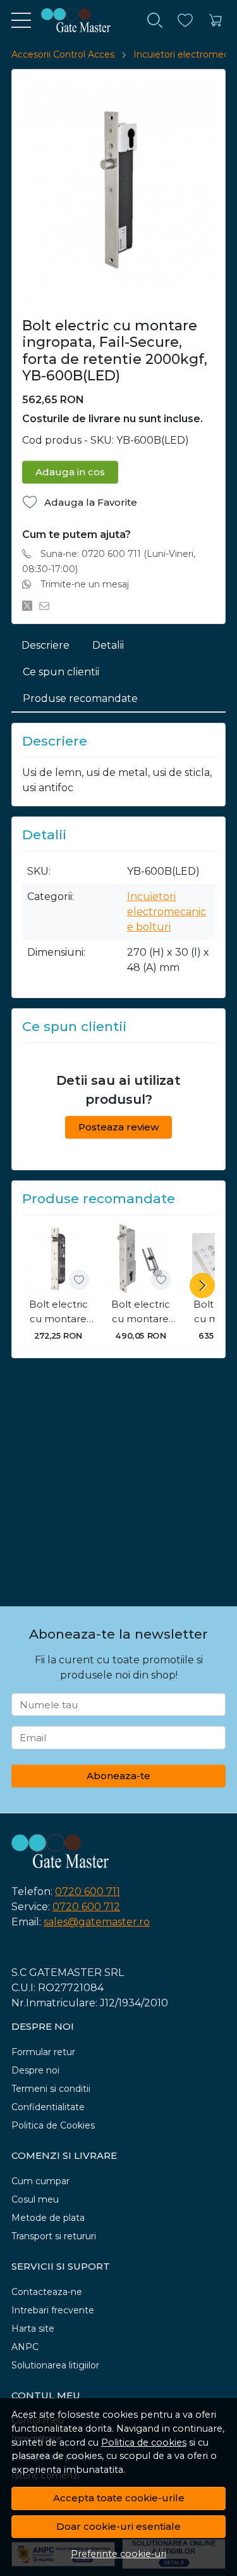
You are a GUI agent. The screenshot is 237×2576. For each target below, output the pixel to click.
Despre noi (35, 2070)
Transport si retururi (54, 2236)
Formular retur (43, 2052)
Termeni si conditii (51, 2089)
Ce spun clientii (61, 672)
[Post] (31, 606)
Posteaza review (118, 1127)
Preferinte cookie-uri (118, 2554)
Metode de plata (48, 2218)
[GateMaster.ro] (71, 20)
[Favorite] (185, 21)
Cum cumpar (40, 2181)
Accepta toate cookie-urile (119, 2498)
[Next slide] (202, 1285)
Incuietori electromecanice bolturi (167, 912)
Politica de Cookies (53, 2125)
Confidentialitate (48, 2107)
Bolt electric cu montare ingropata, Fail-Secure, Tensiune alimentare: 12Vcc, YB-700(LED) (58, 1312)
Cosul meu (35, 2199)
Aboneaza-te (118, 1776)
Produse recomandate (80, 698)
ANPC (25, 2347)
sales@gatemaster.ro (97, 1922)
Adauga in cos (70, 472)
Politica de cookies (144, 2442)
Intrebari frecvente (53, 2310)
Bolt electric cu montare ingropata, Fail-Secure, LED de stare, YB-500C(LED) (141, 1312)
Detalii (108, 645)
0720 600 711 (88, 1891)
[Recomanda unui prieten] (48, 606)
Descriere (46, 645)
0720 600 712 (86, 1907)
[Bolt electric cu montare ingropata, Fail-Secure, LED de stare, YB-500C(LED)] (140, 1259)
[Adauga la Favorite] (79, 1280)
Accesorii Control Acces (63, 54)
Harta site (33, 2329)
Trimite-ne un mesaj (85, 584)
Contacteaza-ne (47, 2292)
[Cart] (216, 21)
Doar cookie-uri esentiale (118, 2526)
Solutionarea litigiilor (55, 2365)
